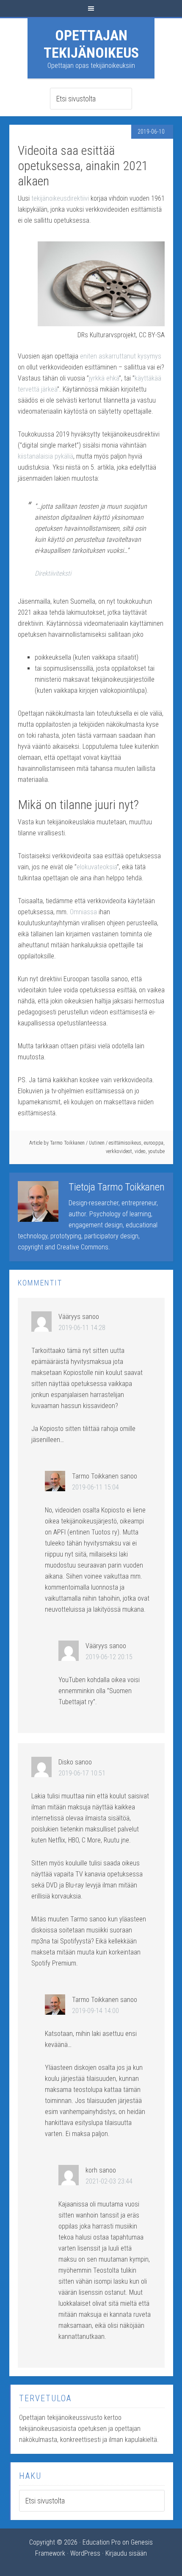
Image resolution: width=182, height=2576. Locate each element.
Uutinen (97, 1143)
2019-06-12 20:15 (109, 1657)
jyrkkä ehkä (104, 378)
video (140, 1151)
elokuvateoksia (97, 867)
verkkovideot (119, 1151)
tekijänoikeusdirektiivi (61, 198)
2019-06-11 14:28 (82, 1328)
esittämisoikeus (125, 1143)
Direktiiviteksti (53, 573)
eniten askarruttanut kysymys (121, 356)
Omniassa (84, 912)
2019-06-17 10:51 (82, 1773)
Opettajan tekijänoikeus (91, 44)
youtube (156, 1151)
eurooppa (154, 1143)
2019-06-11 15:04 (95, 1487)
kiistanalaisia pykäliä (45, 456)
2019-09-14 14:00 (95, 2011)
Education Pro (102, 2542)
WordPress (85, 2553)
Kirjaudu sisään (126, 2553)
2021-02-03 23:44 (109, 2181)
